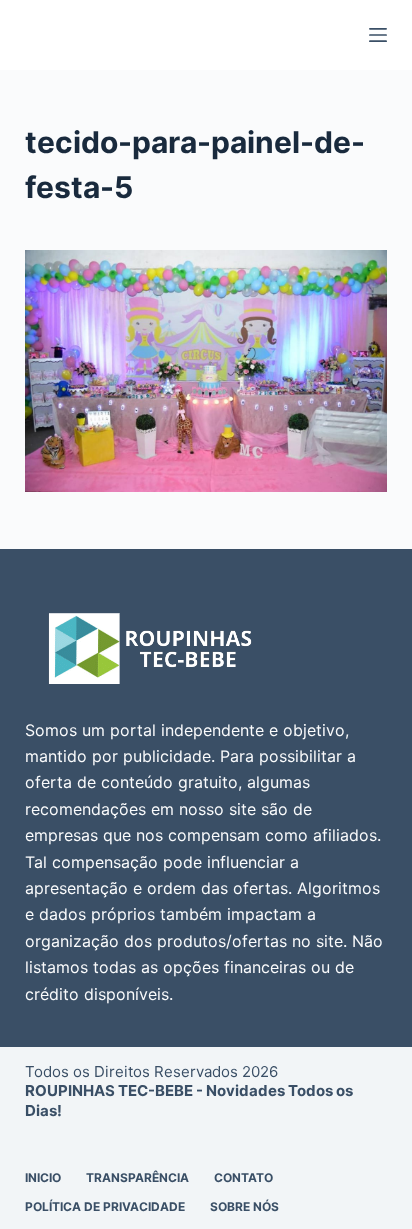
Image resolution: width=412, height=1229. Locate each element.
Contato (243, 1177)
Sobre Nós (244, 1206)
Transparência (137, 1177)
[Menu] (378, 35)
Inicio (43, 1177)
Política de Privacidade (105, 1206)
